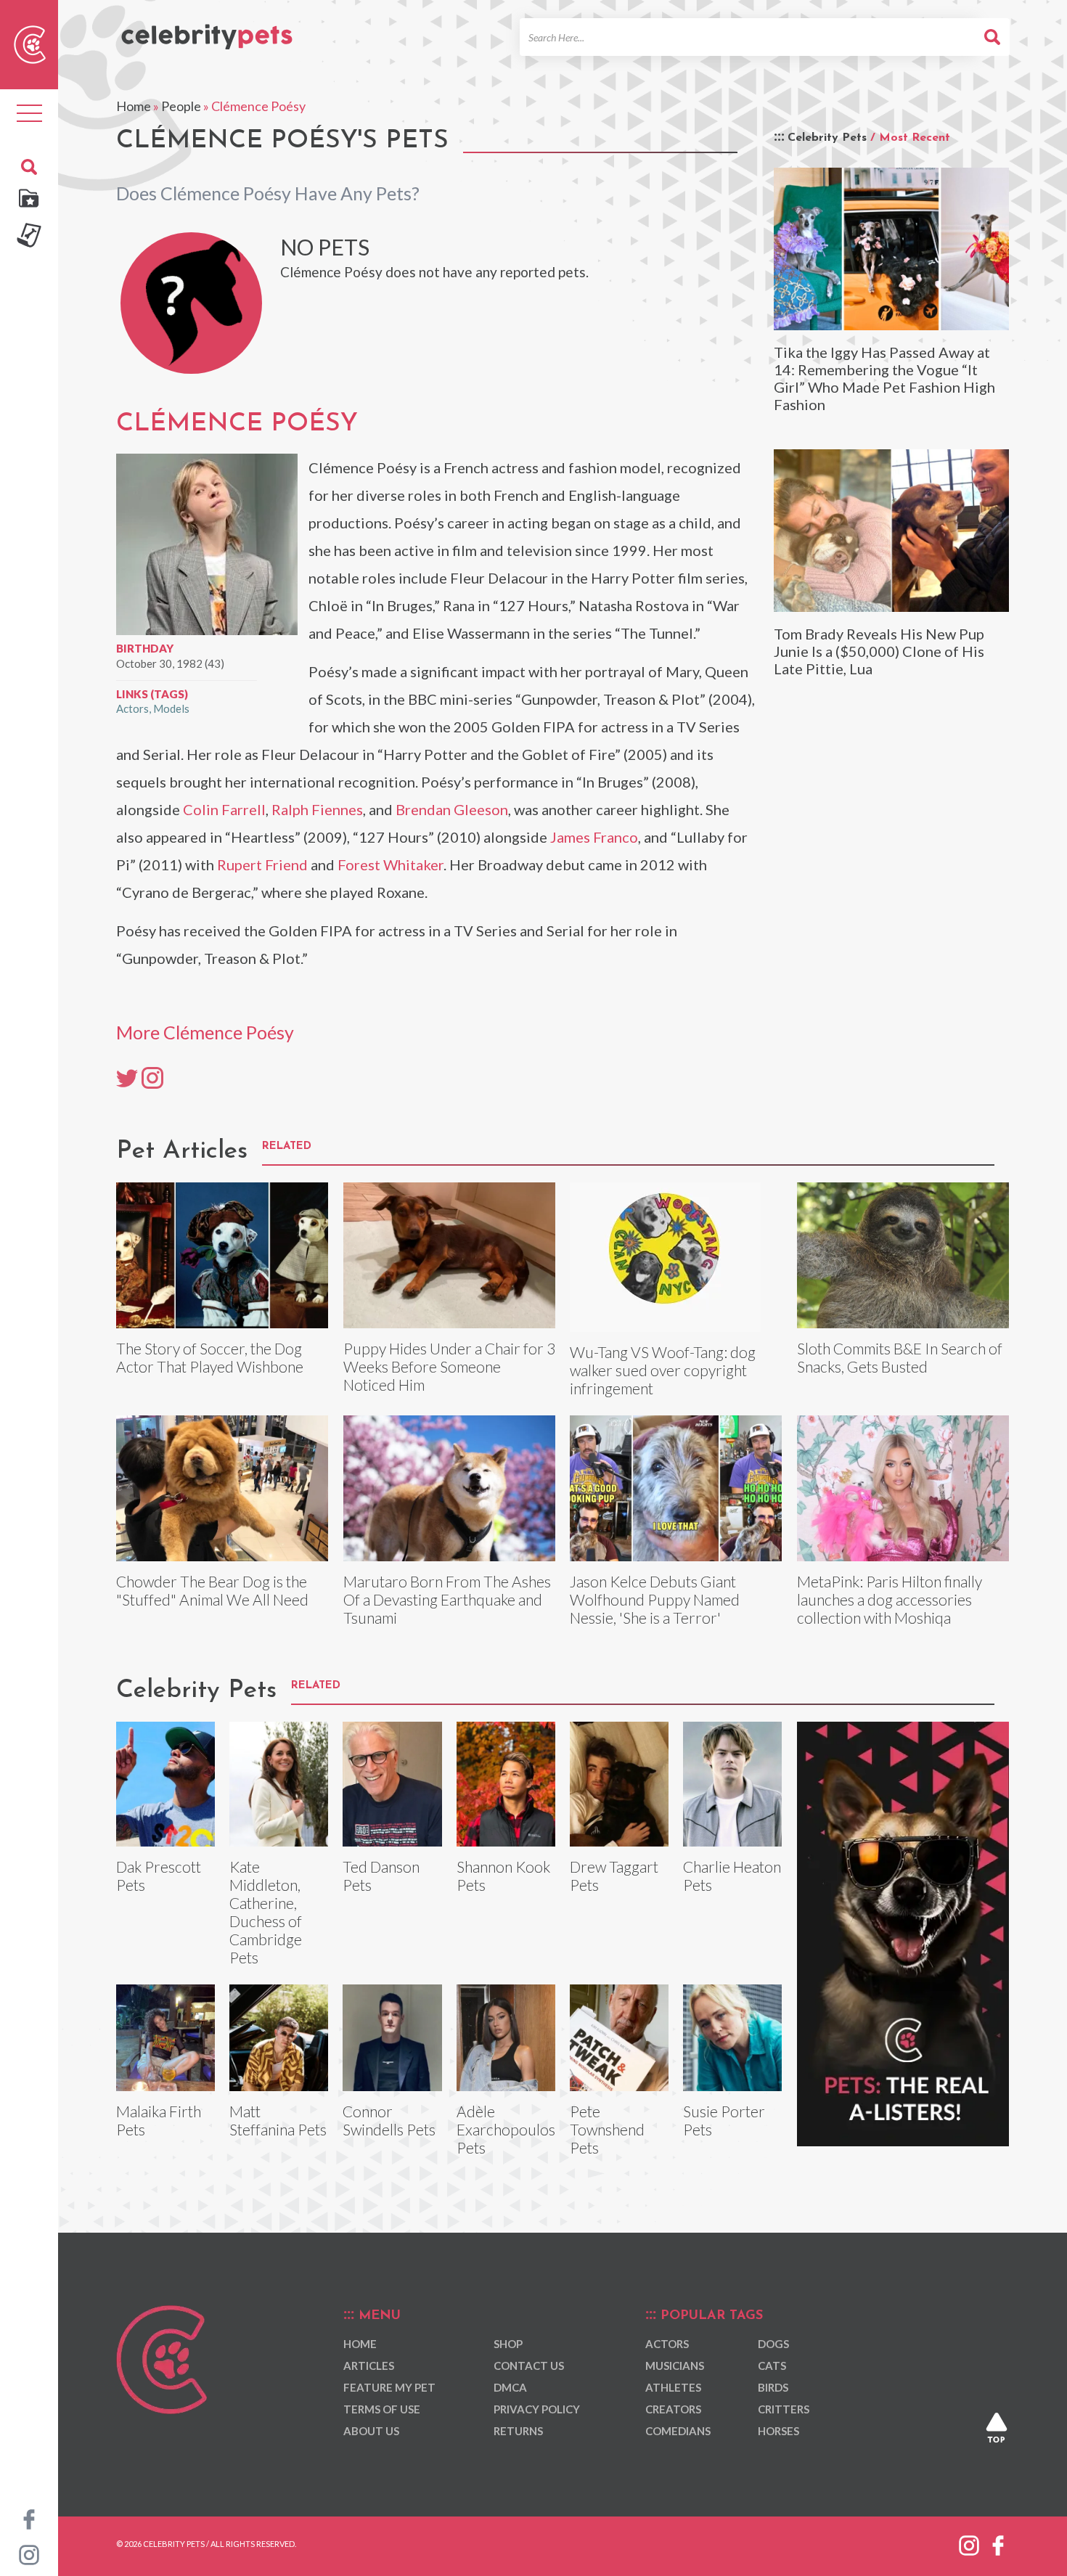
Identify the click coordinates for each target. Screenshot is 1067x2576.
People (181, 106)
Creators (673, 2409)
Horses (778, 2431)
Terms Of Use (382, 2409)
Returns (518, 2431)
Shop (508, 2344)
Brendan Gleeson (452, 809)
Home (134, 106)
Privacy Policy (537, 2409)
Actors (132, 708)
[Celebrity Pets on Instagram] (29, 2553)
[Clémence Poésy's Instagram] (152, 1077)
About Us (371, 2431)
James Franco (594, 837)
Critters (784, 2409)
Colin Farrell (224, 809)
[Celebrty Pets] (207, 30)
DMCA (510, 2387)
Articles (369, 2366)
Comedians (678, 2431)
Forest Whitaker (391, 864)
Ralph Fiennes (317, 809)
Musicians (675, 2366)
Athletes (673, 2387)
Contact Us (529, 2366)
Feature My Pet (389, 2387)
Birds (773, 2387)
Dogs (773, 2344)
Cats (772, 2366)
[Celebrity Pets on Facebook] (29, 2518)
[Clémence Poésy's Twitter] (127, 1077)
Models (171, 708)
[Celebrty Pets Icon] (30, 43)
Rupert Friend (262, 864)
